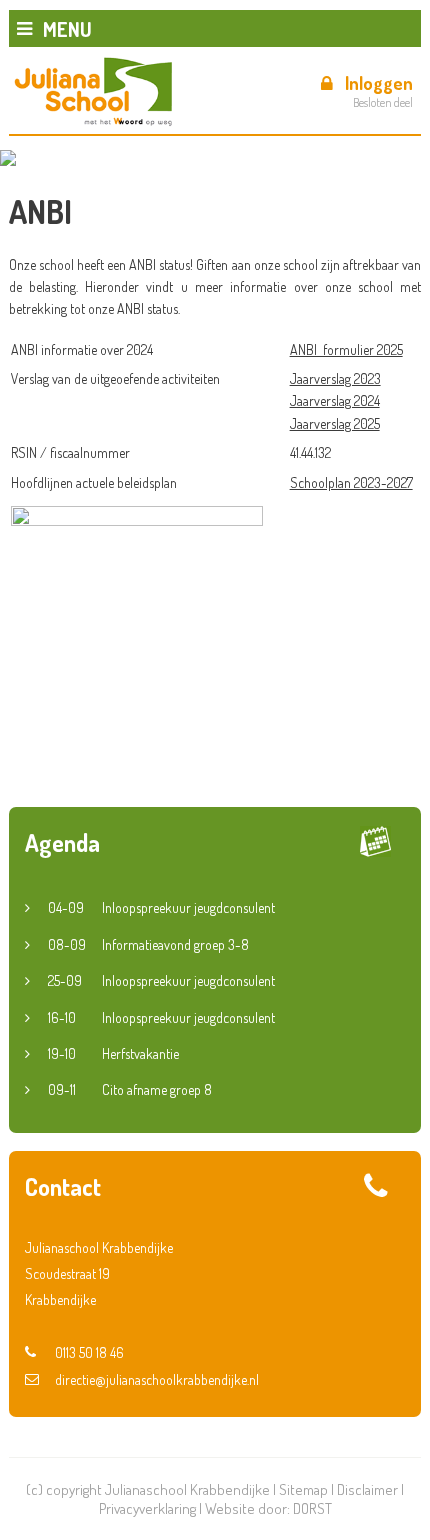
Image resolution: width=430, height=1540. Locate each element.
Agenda (62, 842)
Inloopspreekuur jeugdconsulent (161, 907)
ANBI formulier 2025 (346, 349)
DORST (312, 1508)
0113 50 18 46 (89, 1352)
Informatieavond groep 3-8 (148, 944)
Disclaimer (367, 1489)
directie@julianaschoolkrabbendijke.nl (157, 1379)
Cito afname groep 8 (130, 1089)
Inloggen (379, 83)
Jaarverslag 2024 (335, 400)
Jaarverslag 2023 (335, 378)
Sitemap (303, 1489)
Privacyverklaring (147, 1508)
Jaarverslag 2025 (335, 423)
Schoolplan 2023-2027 (351, 482)
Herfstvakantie (113, 1053)
